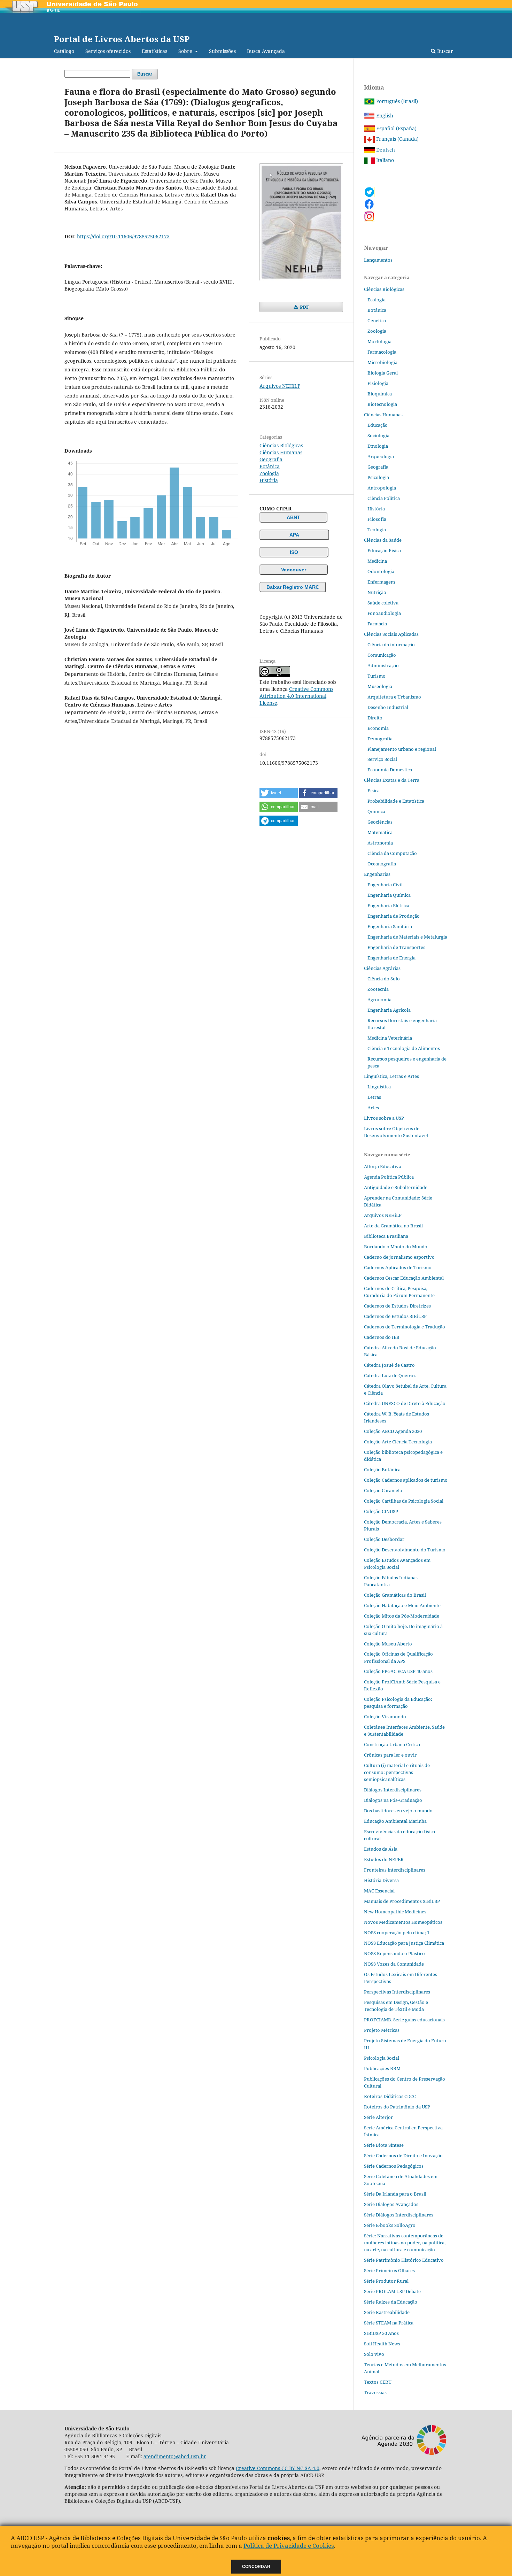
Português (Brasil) (396, 101)
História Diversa (381, 1880)
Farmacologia (382, 352)
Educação (378, 425)
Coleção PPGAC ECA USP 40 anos (398, 1671)
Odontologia (381, 571)
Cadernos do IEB (382, 1337)
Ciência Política (384, 498)
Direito (375, 718)
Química (376, 811)
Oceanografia (382, 864)
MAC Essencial (379, 1891)
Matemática (380, 832)
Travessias (375, 2392)
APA (294, 535)
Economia (378, 728)
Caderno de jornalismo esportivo (399, 1257)
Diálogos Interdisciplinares (393, 1790)
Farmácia (377, 624)
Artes (373, 1108)
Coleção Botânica (382, 1470)
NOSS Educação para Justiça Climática (404, 1943)
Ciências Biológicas (281, 445)
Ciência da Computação (392, 853)
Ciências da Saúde (383, 540)
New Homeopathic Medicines (395, 1912)
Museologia (380, 686)
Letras (374, 1097)
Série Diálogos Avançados (391, 2204)
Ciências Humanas (281, 452)
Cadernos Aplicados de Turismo (398, 1267)
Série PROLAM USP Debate (392, 2291)
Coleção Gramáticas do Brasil (395, 1595)
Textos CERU (378, 2382)
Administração (383, 665)
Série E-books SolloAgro (390, 2225)
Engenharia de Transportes (396, 947)
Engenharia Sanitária (390, 926)
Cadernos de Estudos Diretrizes (397, 1306)
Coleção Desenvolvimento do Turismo (405, 1550)
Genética (377, 321)
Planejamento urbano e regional (402, 749)
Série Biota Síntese (384, 2145)
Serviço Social (382, 759)
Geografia (271, 459)
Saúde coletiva (383, 603)
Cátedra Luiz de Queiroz (390, 1375)
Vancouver (294, 570)
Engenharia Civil (385, 885)
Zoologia (269, 473)
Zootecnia (378, 989)
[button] (279, 793)
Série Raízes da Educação (391, 2302)
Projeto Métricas (382, 2030)
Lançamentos (378, 260)
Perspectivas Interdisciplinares (397, 1992)
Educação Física (384, 550)
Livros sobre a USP (384, 1118)
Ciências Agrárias (382, 968)
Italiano (384, 160)
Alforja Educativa (383, 1166)
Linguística (379, 1087)
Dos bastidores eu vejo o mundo (398, 1811)
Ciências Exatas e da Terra (392, 780)
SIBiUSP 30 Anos (381, 2333)
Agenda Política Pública (389, 1177)
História (269, 480)
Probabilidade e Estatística (396, 801)
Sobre (186, 51)
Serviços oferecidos (108, 51)
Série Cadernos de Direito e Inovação (403, 2155)
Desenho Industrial (388, 707)
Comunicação (382, 655)
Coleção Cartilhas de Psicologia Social (404, 1501)
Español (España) (396, 128)
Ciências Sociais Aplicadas (391, 634)
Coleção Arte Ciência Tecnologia (398, 1442)
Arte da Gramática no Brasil (393, 1226)
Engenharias (377, 874)
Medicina (377, 561)
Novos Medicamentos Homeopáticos (403, 1922)
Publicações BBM (382, 2068)
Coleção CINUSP (381, 1511)
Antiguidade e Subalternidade (396, 1187)
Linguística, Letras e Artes (391, 1076)
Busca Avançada (266, 51)
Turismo (377, 676)
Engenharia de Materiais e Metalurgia (407, 937)
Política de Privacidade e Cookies (289, 2546)
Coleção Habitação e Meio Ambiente (402, 1605)
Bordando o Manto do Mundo (396, 1247)
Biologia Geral (383, 373)
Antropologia (382, 488)
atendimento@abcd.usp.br (175, 2456)
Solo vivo (374, 2354)
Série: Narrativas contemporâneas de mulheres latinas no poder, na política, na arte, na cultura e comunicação (405, 2243)
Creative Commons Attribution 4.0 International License (296, 696)
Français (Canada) (397, 139)
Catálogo (64, 51)
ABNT (293, 517)
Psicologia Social (382, 2058)
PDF (304, 307)
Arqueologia (381, 456)
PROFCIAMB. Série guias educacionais (404, 2020)
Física (374, 790)
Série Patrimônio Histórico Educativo (404, 2260)
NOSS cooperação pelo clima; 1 (397, 1933)
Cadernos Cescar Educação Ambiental (404, 1278)
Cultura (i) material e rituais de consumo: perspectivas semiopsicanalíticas (397, 1772)
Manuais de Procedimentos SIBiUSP (402, 1901)
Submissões (222, 51)
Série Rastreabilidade (387, 2312)
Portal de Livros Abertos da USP (122, 39)
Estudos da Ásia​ (381, 1849)
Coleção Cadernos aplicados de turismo (406, 1480)
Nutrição (377, 592)
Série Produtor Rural (386, 2281)
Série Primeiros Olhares (389, 2270)
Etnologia (378, 446)
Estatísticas (154, 51)
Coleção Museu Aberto (388, 1644)
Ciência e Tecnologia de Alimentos (404, 1048)
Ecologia (377, 300)
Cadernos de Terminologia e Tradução (405, 1327)
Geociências (380, 822)
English (384, 115)
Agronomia (379, 1000)
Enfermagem (381, 582)
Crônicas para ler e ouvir (390, 1755)
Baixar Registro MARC (293, 587)
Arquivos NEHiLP (280, 386)
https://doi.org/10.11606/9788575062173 (123, 236)
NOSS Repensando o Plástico (394, 1953)
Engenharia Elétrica (388, 905)
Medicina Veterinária (390, 1038)
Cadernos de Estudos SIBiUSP (395, 1316)
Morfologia (379, 341)
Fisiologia (378, 383)
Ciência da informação (391, 645)
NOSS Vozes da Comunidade (394, 1964)
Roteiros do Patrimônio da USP (397, 2107)
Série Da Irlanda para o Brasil (395, 2194)
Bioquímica (380, 394)
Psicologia (378, 477)
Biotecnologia (382, 404)
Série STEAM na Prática (389, 2323)
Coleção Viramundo (385, 1717)
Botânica (270, 466)
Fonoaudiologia (384, 613)
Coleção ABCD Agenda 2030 (393, 1431)
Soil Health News (382, 2344)
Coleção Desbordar (384, 1539)
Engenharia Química (389, 895)
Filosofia (377, 519)
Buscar (444, 51)
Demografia (380, 739)
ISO (294, 552)
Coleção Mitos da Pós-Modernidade (402, 1616)
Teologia (377, 530)
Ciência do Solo (384, 979)
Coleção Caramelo (383, 1490)
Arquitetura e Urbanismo (394, 697)
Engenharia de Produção (394, 916)
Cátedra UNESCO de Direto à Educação (405, 1403)
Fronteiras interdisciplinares (395, 1870)
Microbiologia (382, 362)
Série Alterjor (378, 2117)
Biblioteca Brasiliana (386, 1236)
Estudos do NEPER (384, 1859)
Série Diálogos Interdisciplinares (399, 2215)
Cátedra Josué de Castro (389, 1365)
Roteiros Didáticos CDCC (390, 2096)
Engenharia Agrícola (389, 1010)
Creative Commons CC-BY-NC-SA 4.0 (278, 2468)
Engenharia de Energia (391, 958)
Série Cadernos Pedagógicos (394, 2166)
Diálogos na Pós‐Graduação (393, 1800)
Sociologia (378, 435)
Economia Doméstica (390, 770)
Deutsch (385, 150)
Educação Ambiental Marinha (395, 1821)
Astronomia (380, 843)
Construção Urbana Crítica (392, 1744)
